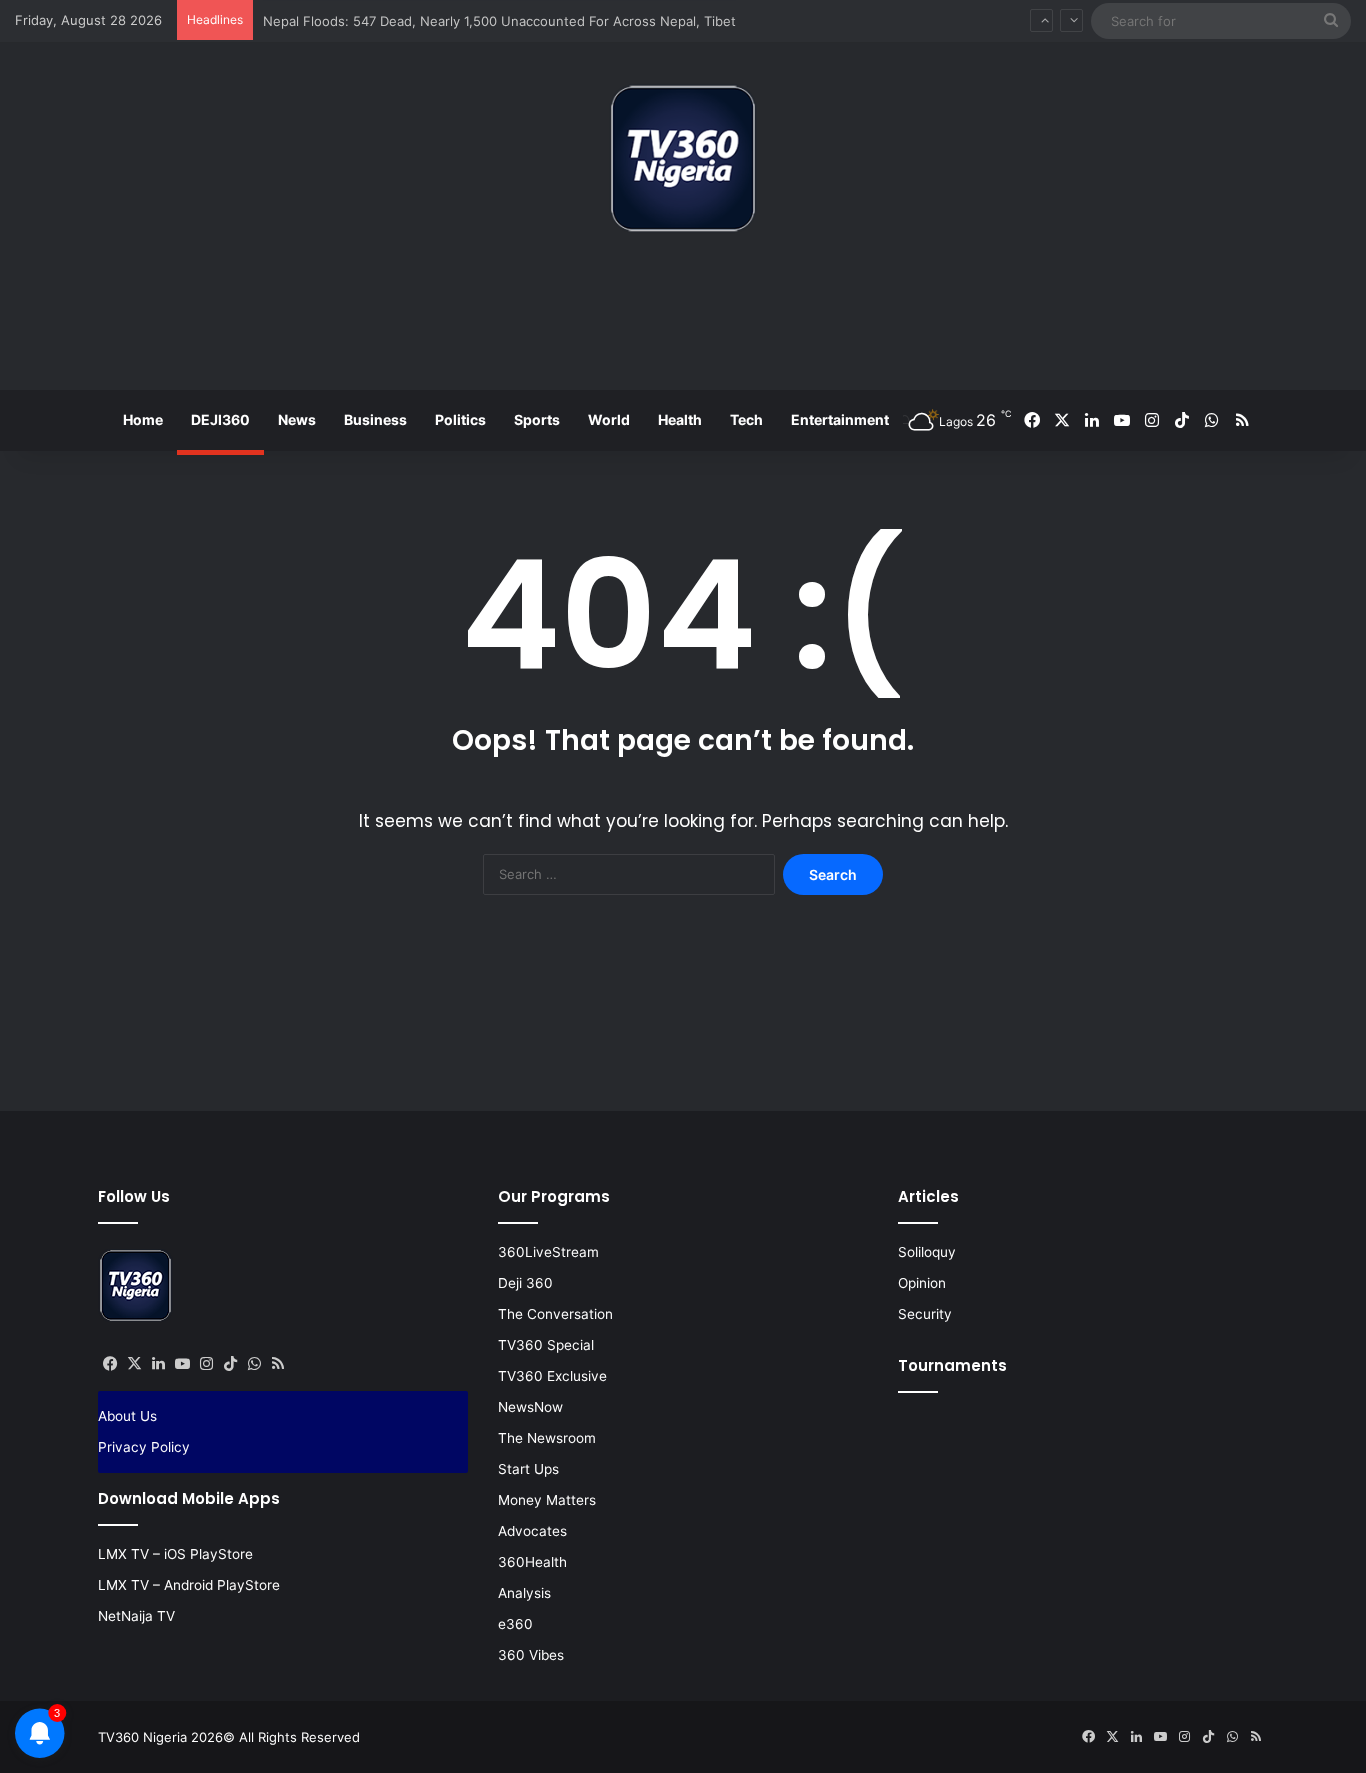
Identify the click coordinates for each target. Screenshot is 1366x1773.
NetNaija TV (136, 1616)
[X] (134, 1364)
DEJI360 (220, 419)
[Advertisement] (683, 319)
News (297, 419)
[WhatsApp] (254, 1364)
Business (375, 419)
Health (680, 419)
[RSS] (278, 1364)
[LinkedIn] (158, 1364)
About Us (127, 1416)
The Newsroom (547, 1438)
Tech (746, 419)
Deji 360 (525, 1283)
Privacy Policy (144, 1447)
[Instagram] (206, 1364)
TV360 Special (546, 1345)
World (609, 419)
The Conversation (555, 1314)
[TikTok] (230, 1364)
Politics (460, 419)
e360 (515, 1624)
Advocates (532, 1531)
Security (925, 1314)
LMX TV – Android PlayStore (189, 1585)
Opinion (922, 1283)
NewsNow (530, 1407)
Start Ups (528, 1469)
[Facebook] (110, 1364)
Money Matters (547, 1500)
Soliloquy (927, 1252)
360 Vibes (531, 1655)
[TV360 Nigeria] (683, 158)
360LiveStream (548, 1252)
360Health (532, 1562)
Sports (537, 419)
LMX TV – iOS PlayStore (175, 1554)
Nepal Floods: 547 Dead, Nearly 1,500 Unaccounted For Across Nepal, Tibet (499, 20)
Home (143, 419)
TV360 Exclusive (552, 1376)
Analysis (524, 1593)
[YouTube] (182, 1364)
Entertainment (840, 419)
